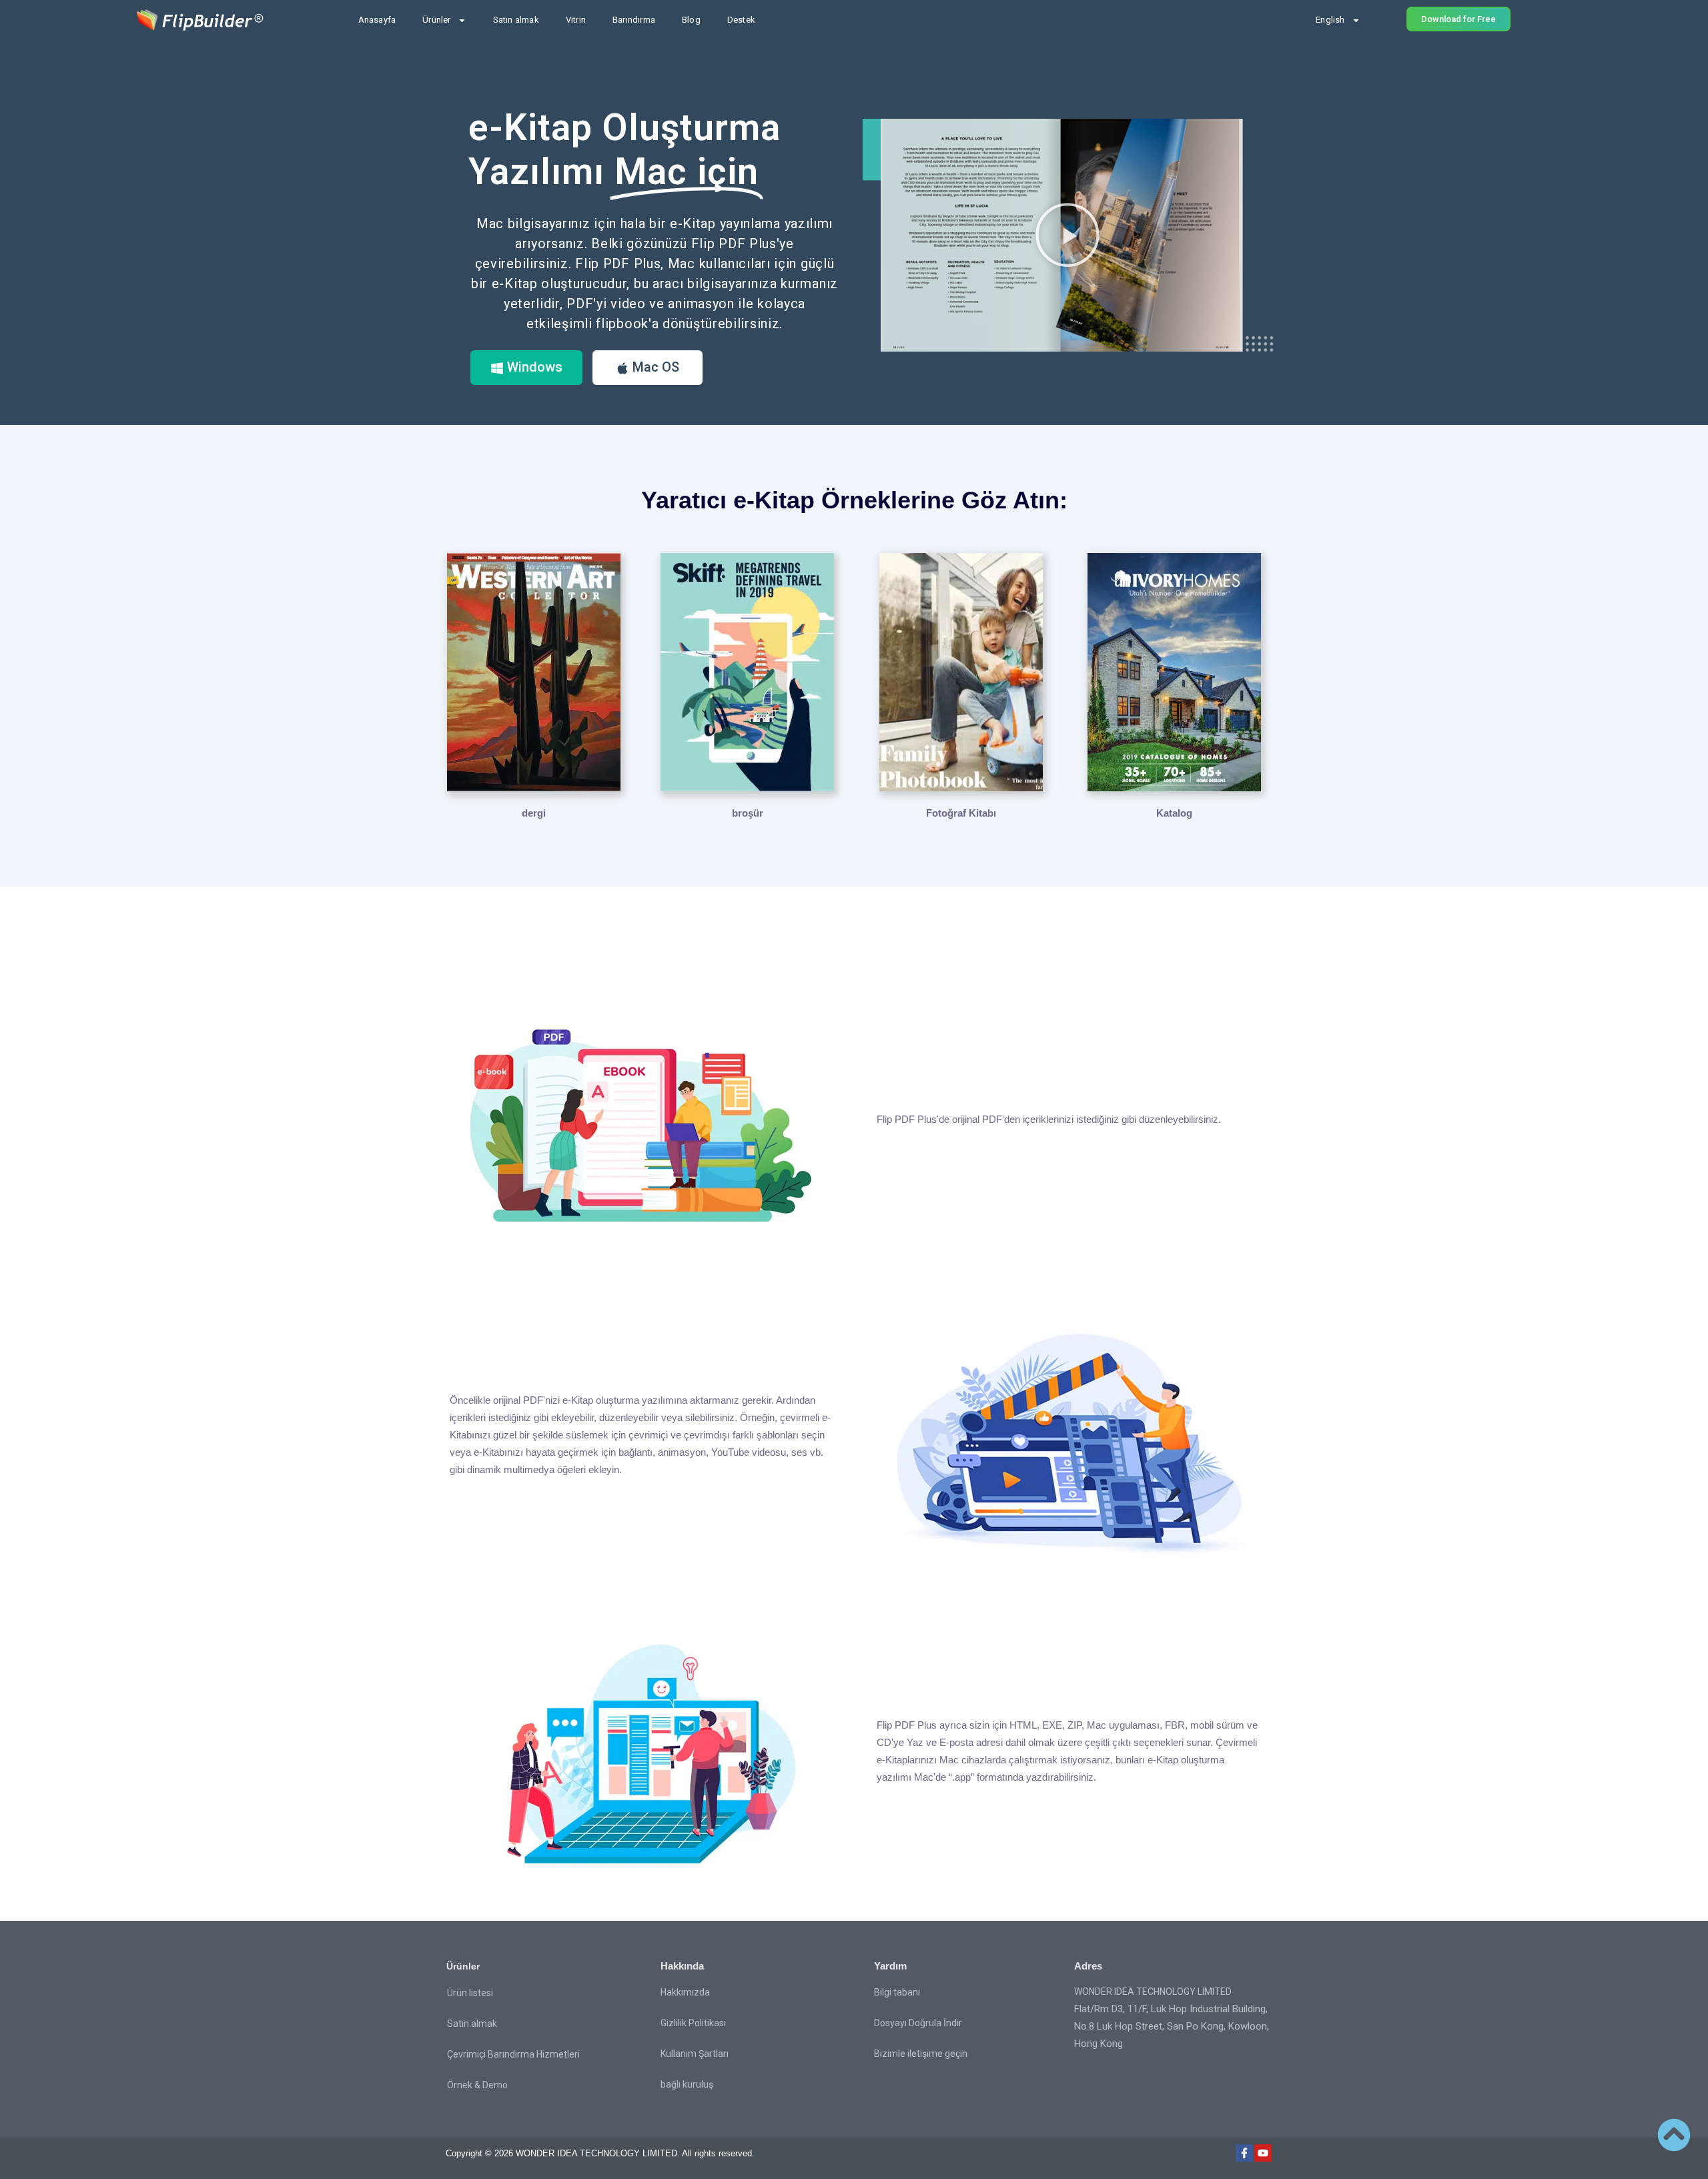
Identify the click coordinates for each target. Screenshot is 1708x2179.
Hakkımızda (685, 1992)
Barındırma (634, 20)
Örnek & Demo (477, 2085)
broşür (748, 813)
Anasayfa (377, 20)
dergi (534, 813)
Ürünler (436, 20)
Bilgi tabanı (897, 1992)
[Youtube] (1263, 2153)
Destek (741, 20)
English (1330, 20)
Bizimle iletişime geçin (921, 2054)
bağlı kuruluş (687, 2084)
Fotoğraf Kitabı (961, 813)
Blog (691, 20)
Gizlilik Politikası (693, 2023)
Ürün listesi (470, 1993)
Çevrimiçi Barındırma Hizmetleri (513, 2054)
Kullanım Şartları (695, 2054)
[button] (1067, 235)
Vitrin (576, 20)
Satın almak (516, 20)
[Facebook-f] (1244, 2153)
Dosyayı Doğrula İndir (918, 2023)
